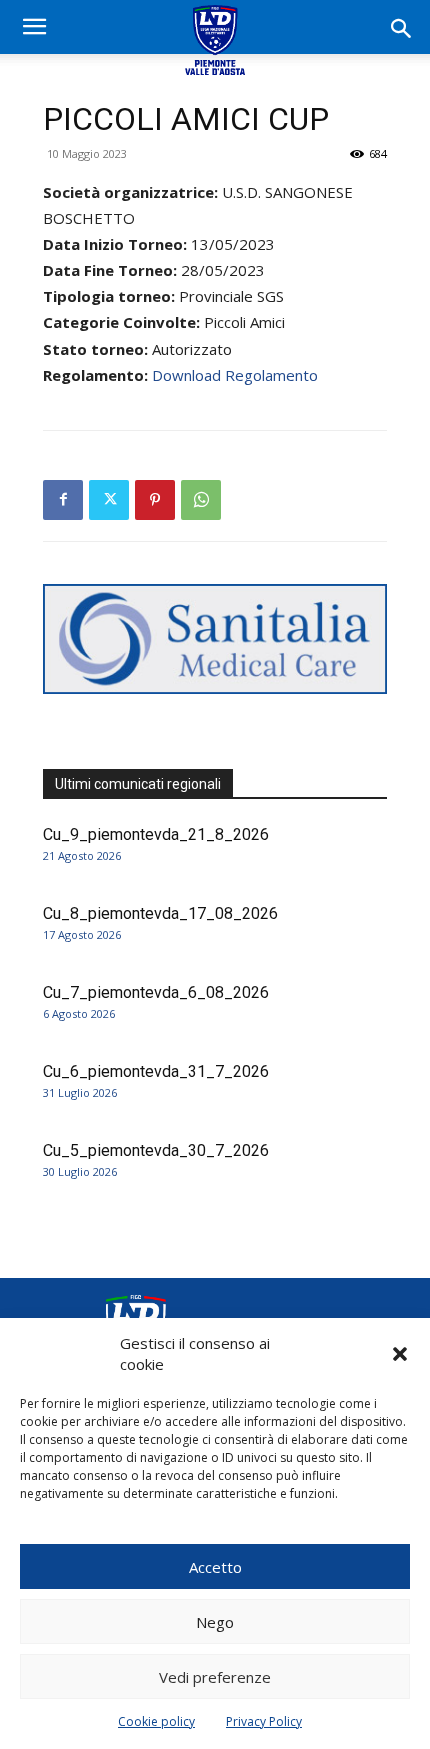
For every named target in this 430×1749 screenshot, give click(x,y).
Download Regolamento (235, 375)
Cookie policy (156, 1721)
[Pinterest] (155, 500)
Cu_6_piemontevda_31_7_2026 (156, 1071)
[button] (400, 1354)
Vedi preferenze (215, 1677)
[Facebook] (63, 500)
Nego (215, 1622)
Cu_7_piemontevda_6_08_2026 (156, 992)
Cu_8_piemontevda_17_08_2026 (160, 913)
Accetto (215, 1567)
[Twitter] (109, 500)
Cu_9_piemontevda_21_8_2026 (156, 834)
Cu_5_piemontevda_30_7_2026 (156, 1150)
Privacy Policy (264, 1721)
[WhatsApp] (201, 500)
